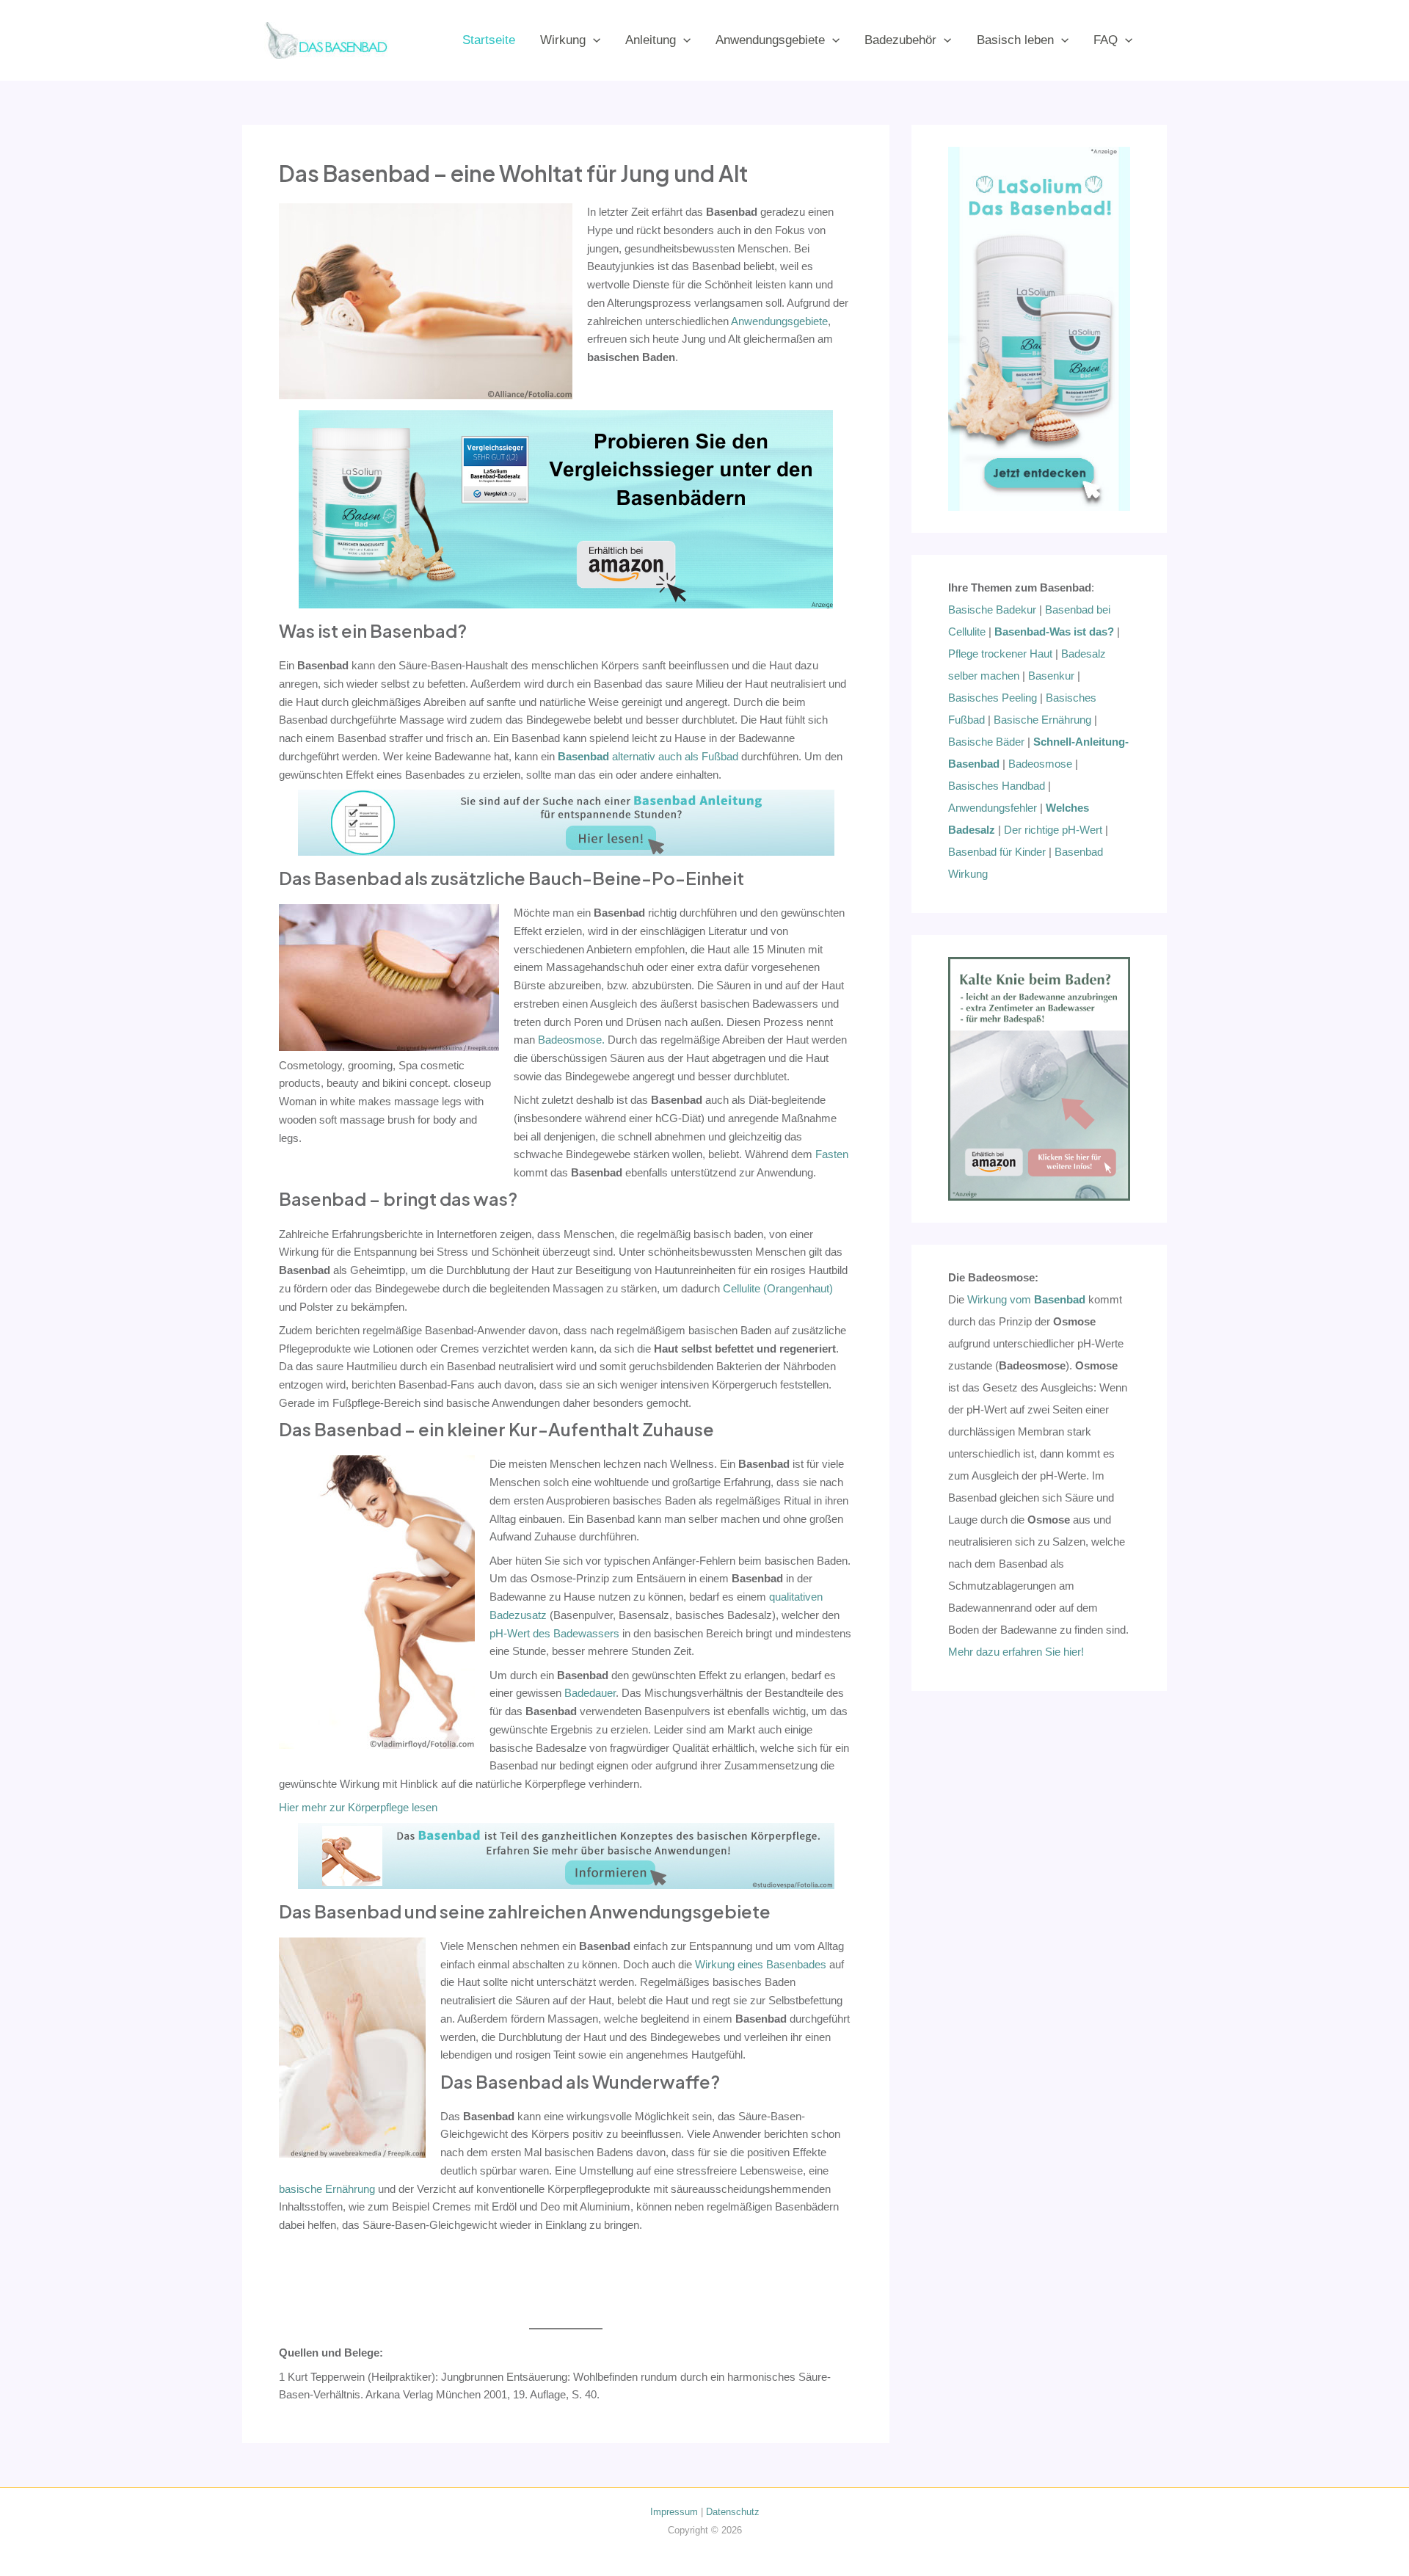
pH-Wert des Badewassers (554, 1633)
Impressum (674, 2512)
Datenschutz (733, 2512)
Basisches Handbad (997, 786)
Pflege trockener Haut (1000, 654)
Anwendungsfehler (993, 808)
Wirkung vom (1026, 1299)
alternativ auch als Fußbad (648, 756)
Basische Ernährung (1042, 720)
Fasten (832, 1154)
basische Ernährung (327, 2189)
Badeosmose (1040, 764)
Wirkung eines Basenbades (761, 1964)
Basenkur (1051, 676)
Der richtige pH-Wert (1053, 830)
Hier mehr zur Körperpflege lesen (358, 1807)
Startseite (489, 40)
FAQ (1106, 40)
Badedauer (590, 1693)
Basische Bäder (986, 742)
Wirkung (563, 40)
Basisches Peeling (993, 698)
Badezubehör (900, 40)
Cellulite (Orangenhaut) (778, 1288)
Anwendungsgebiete (770, 40)
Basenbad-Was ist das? (1054, 632)
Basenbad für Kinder (997, 852)
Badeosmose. (571, 1040)
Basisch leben (1015, 40)
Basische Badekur (992, 610)
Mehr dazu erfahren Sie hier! (1016, 1652)
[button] (593, 40)
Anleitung (651, 40)
